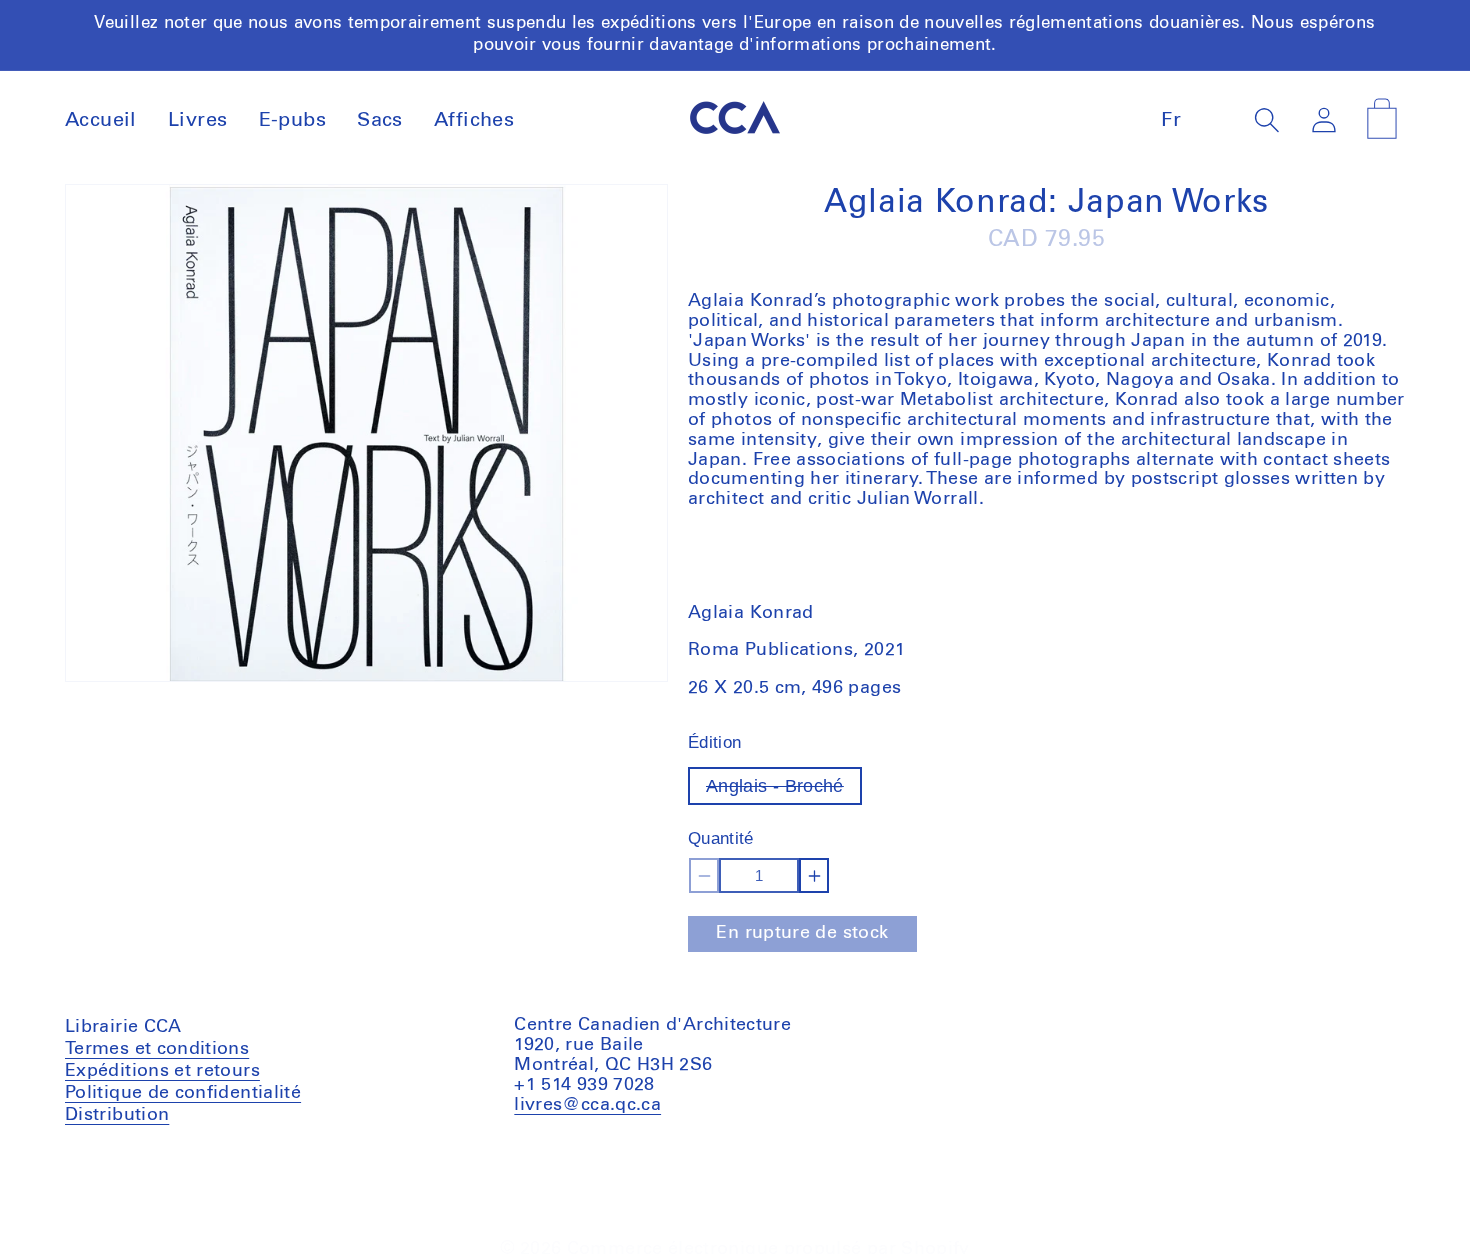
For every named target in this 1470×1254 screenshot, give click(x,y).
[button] (1267, 119)
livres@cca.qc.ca (587, 1104)
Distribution (117, 1114)
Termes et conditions (157, 1050)
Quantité (721, 838)
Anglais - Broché (784, 790)
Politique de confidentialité (183, 1092)
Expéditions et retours (162, 1070)
